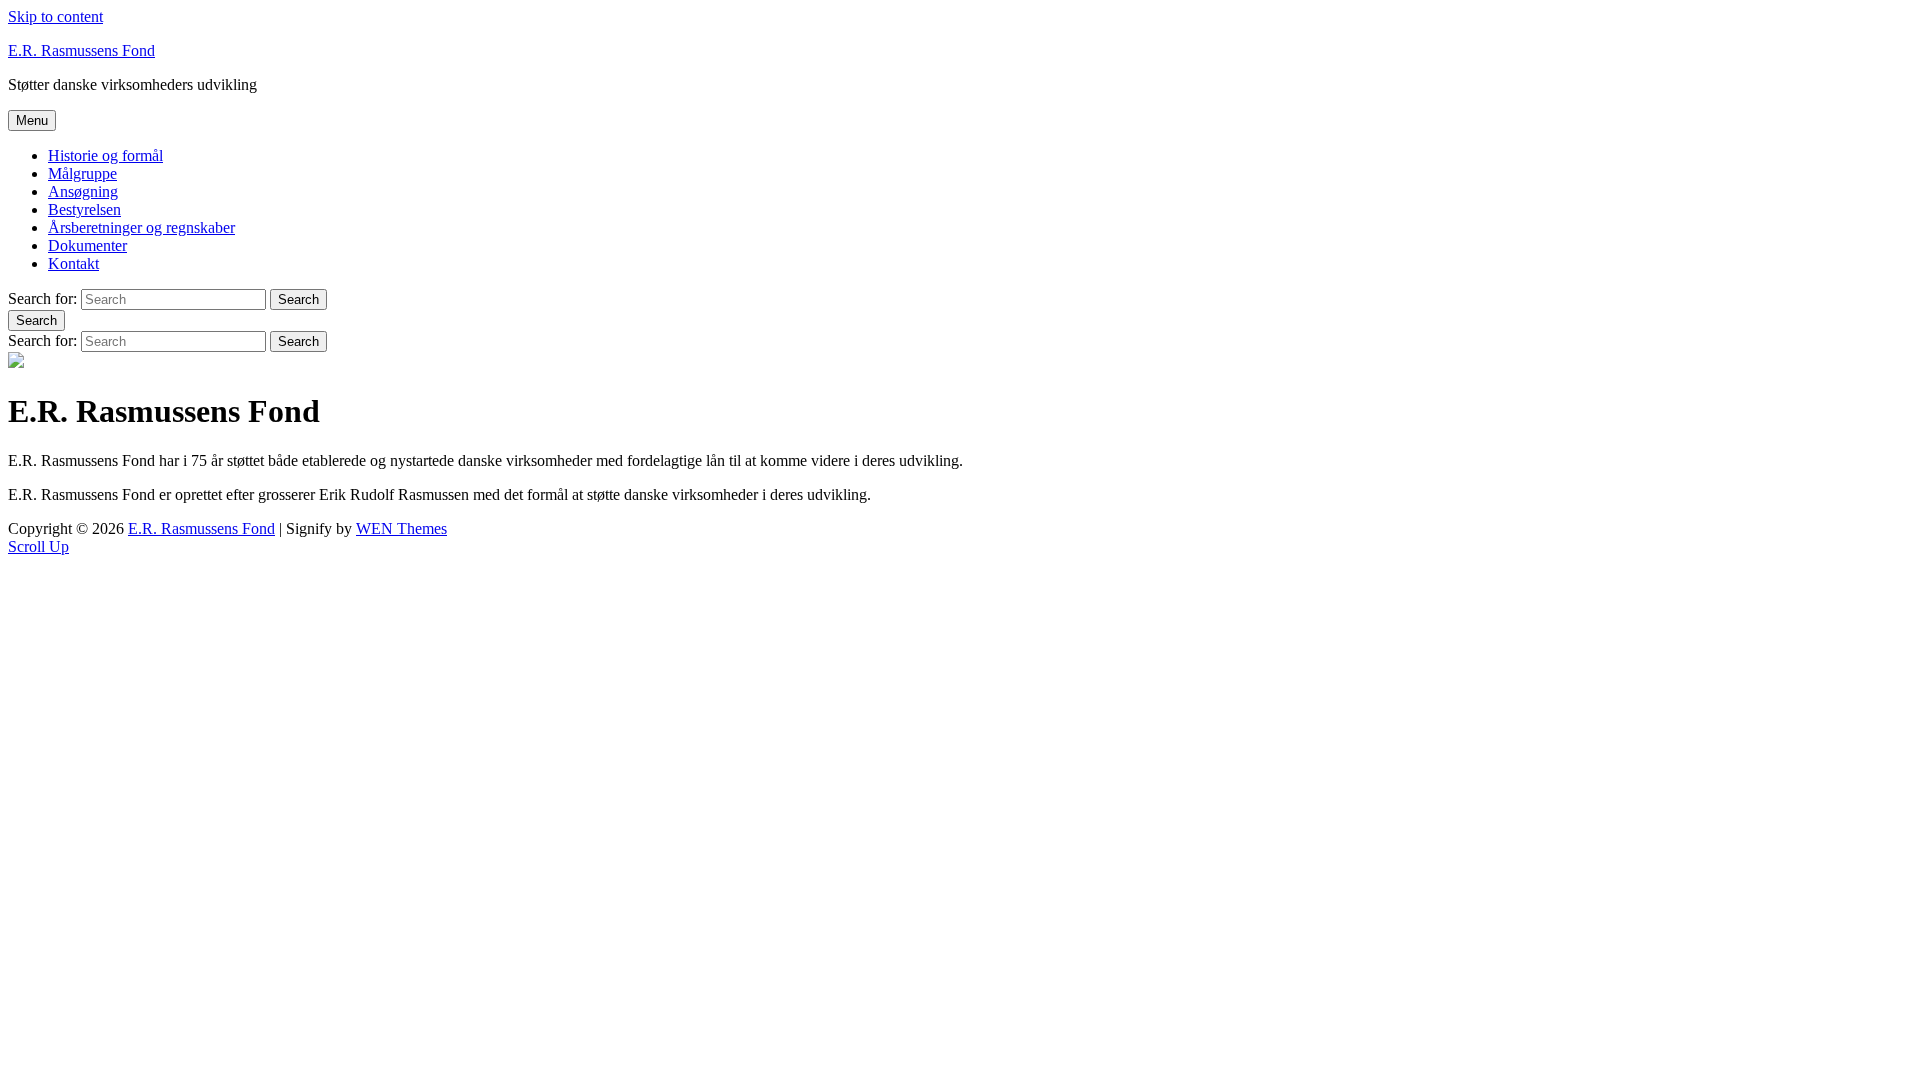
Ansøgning (83, 191)
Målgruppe (82, 173)
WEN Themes (401, 528)
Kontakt (73, 263)
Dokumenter (87, 245)
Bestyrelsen (84, 209)
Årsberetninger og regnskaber (141, 227)
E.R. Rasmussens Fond (81, 50)
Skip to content (55, 16)
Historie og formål (105, 155)
